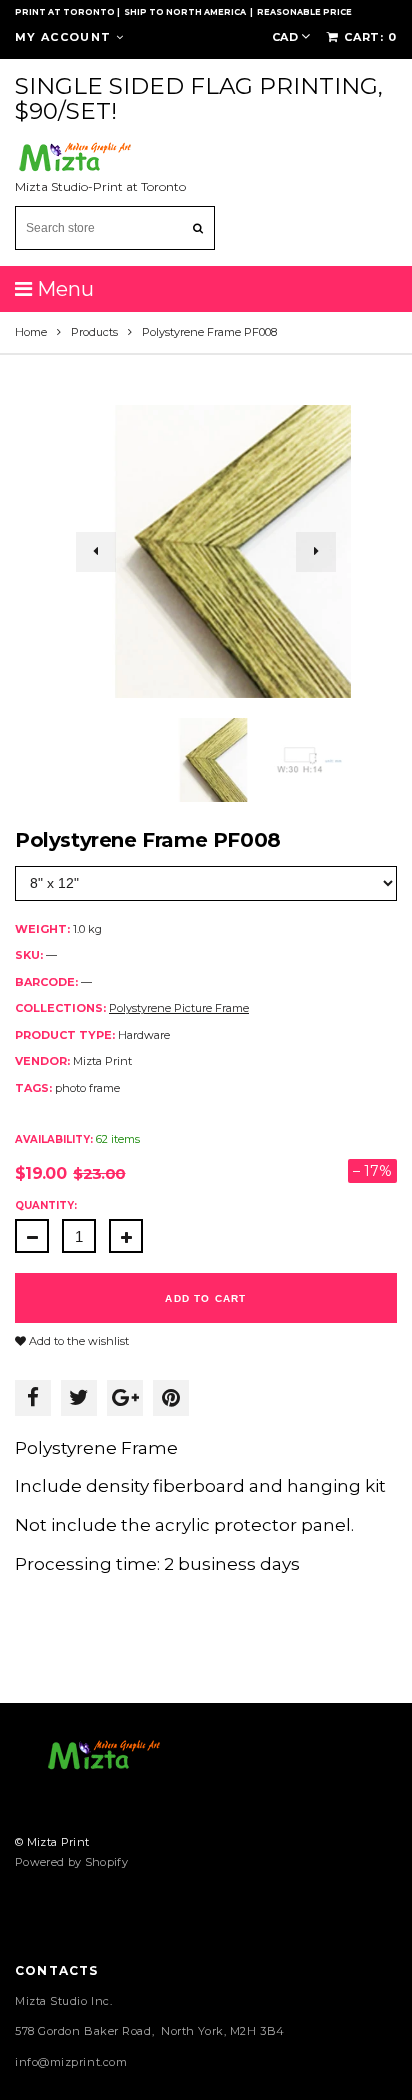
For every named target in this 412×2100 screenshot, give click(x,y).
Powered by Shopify (71, 1862)
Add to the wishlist (77, 1341)
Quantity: (46, 1205)
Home (31, 332)
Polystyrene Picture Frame (179, 1008)
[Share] (33, 1398)
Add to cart (205, 1298)
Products (94, 332)
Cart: (370, 37)
